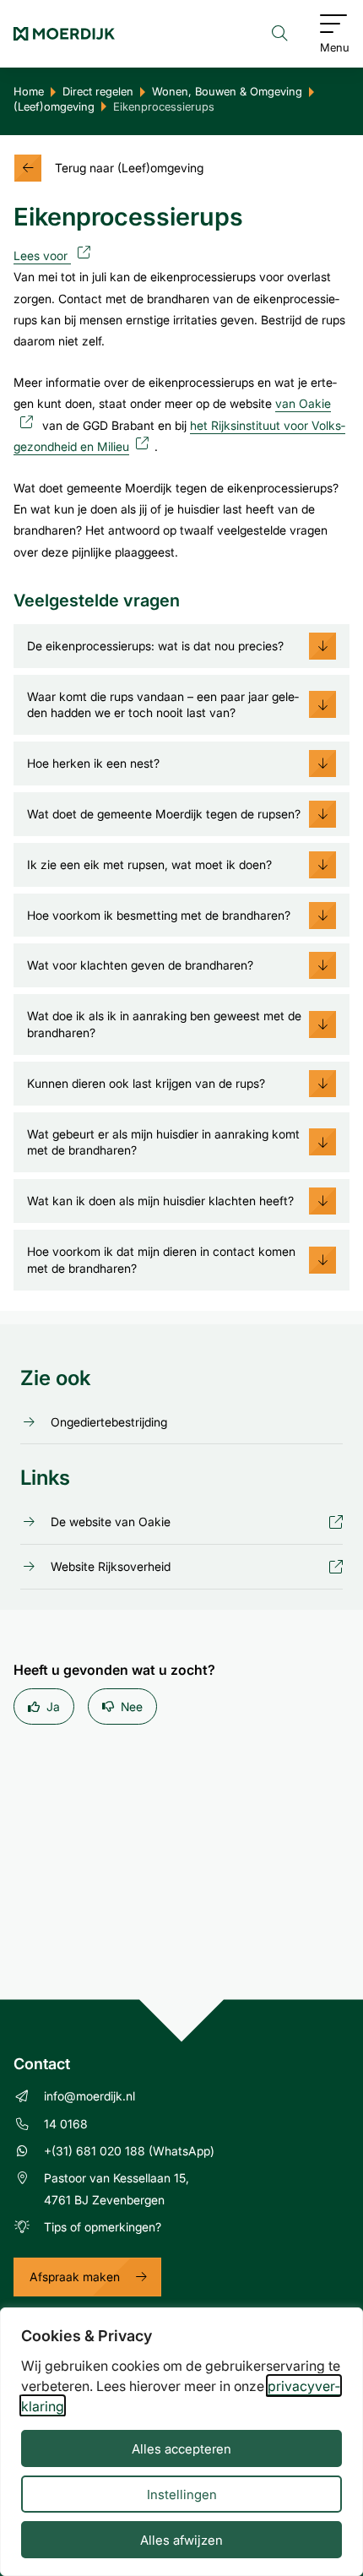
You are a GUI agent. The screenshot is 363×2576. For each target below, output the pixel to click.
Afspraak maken (75, 2277)
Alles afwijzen (181, 2540)
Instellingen (182, 2494)
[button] (181, 646)
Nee (132, 1706)
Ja (53, 1706)
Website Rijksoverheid (111, 1567)
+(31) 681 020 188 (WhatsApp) (129, 2151)
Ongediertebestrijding (109, 1422)
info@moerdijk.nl (89, 2096)
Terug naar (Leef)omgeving (129, 168)
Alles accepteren (181, 2448)
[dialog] (181, 2442)
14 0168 (66, 2124)
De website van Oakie (111, 1522)
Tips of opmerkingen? (103, 2227)
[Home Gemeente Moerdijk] (64, 34)
